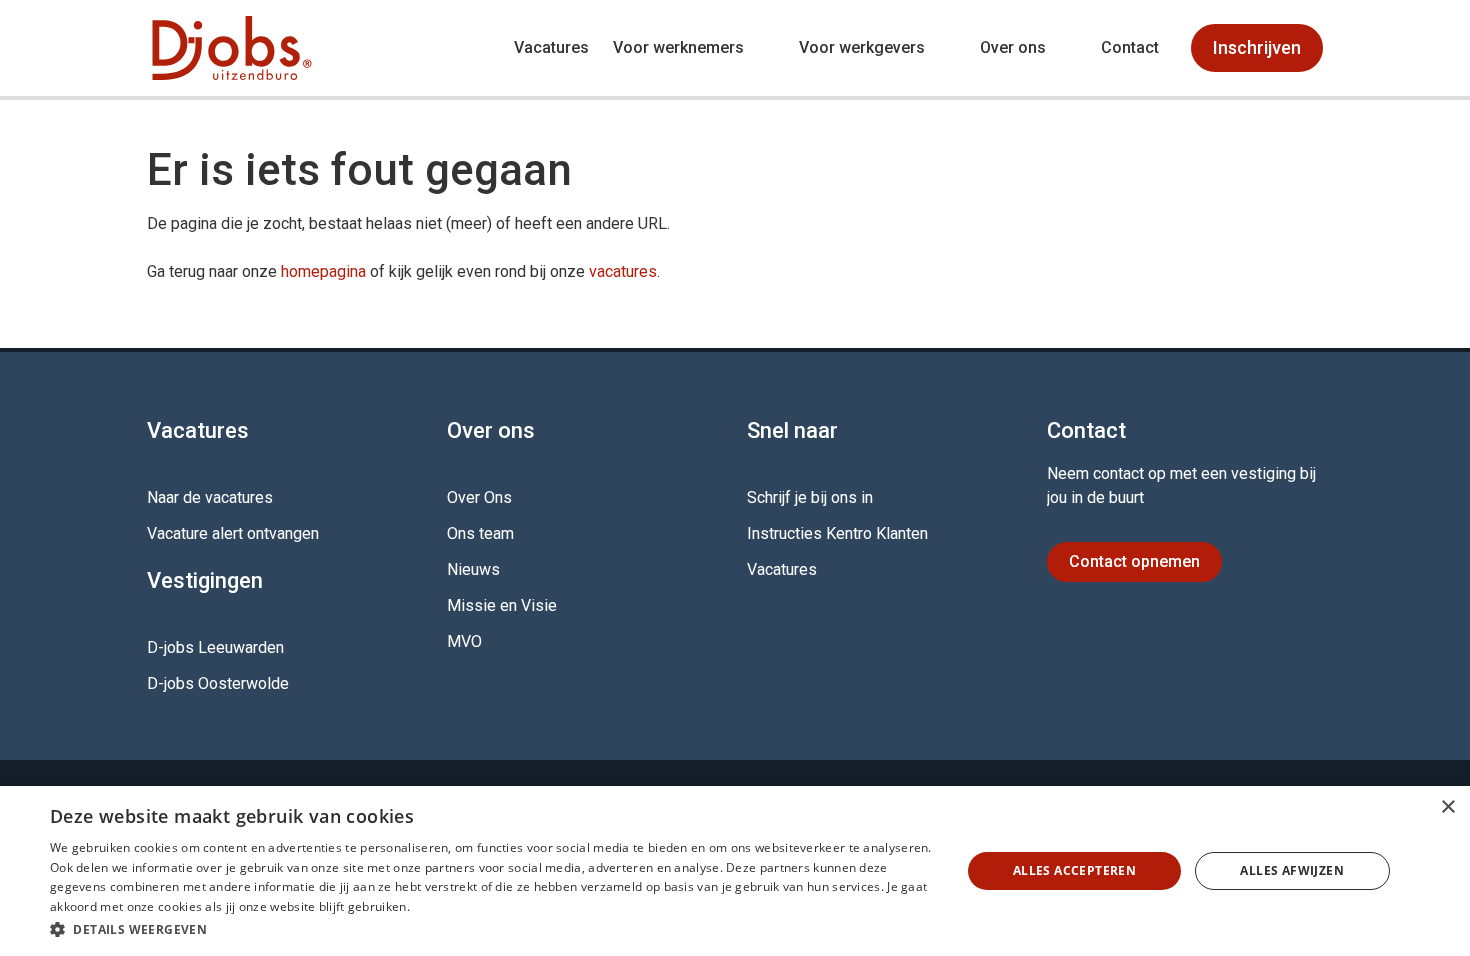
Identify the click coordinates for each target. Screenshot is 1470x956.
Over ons (1013, 47)
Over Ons (479, 497)
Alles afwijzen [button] (1292, 870)
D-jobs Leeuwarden (215, 647)
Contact (1130, 47)
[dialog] (735, 871)
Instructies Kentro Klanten (837, 533)
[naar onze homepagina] (232, 48)
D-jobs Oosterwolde (218, 683)
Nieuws (473, 569)
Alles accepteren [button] (1074, 870)
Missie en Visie (502, 605)
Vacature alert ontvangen (233, 533)
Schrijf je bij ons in (810, 497)
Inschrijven (1257, 47)
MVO (464, 641)
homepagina (323, 271)
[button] (492, 929)
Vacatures (551, 47)
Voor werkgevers (862, 47)
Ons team (480, 533)
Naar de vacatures (210, 497)
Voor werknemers (678, 47)
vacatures (623, 271)
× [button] (1447, 807)
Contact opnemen (1134, 561)
